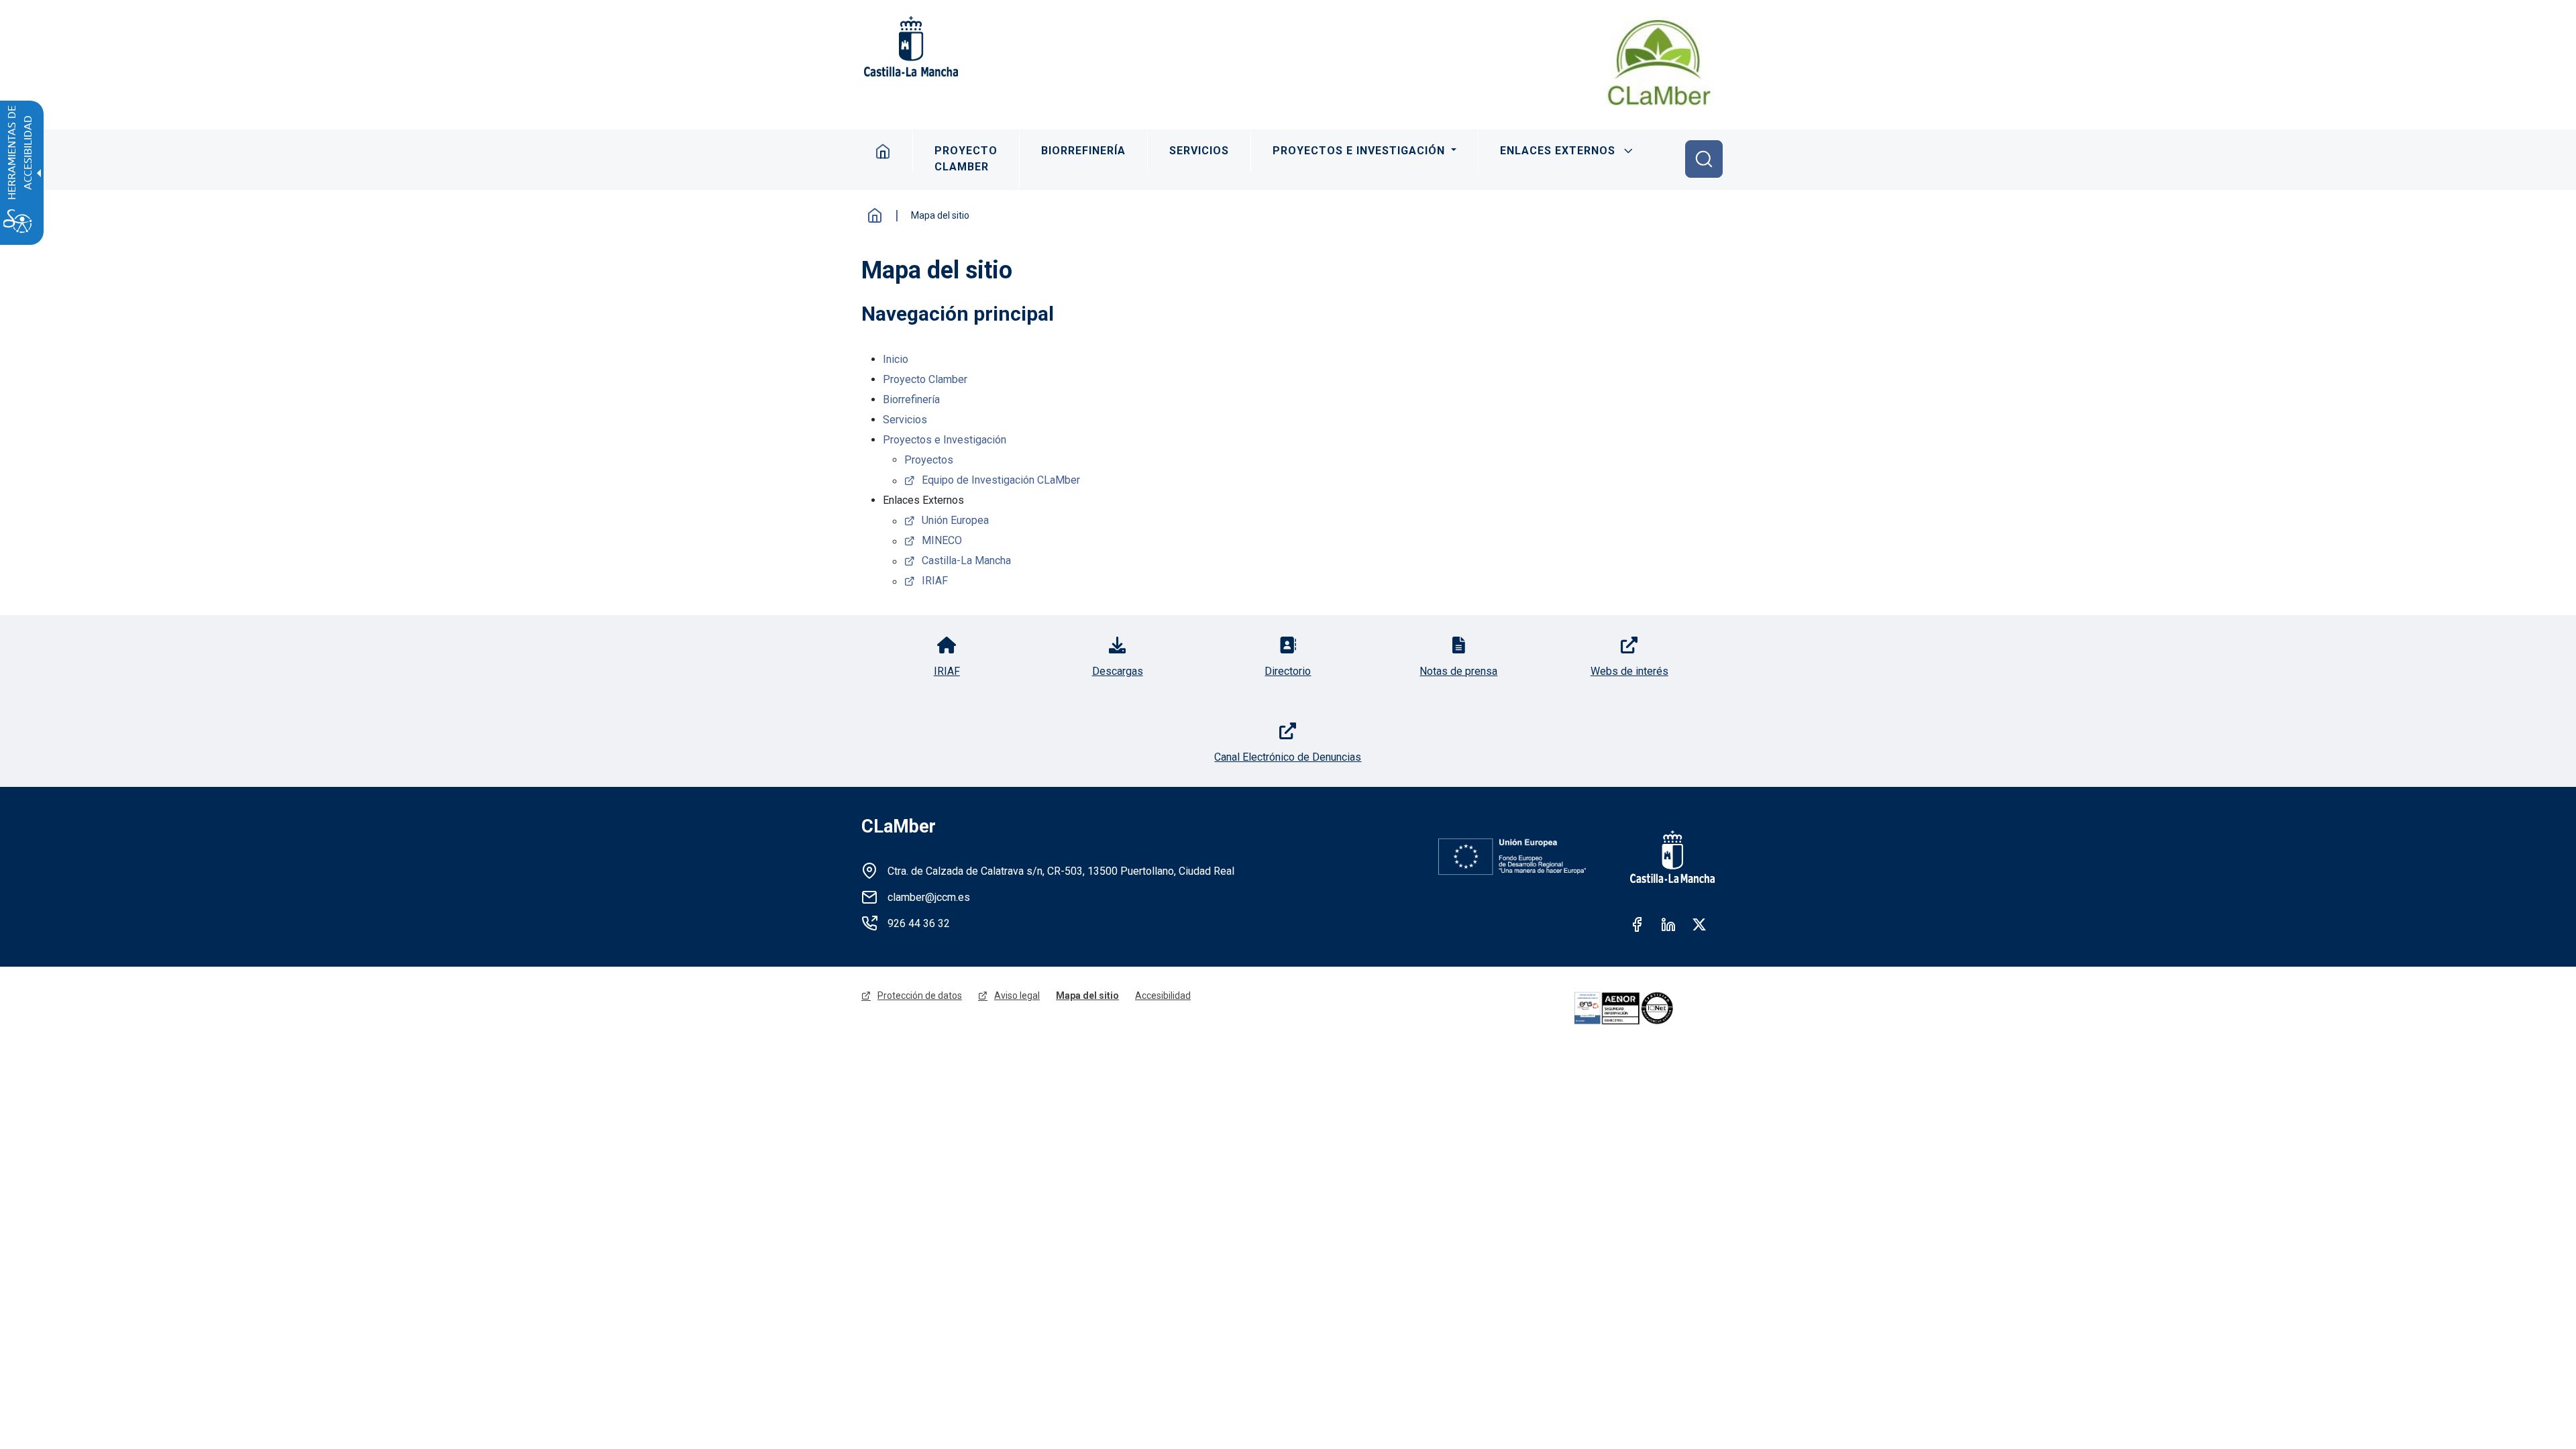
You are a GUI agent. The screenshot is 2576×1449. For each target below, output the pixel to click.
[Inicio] (1659, 62)
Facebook (1638, 924)
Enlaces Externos (1558, 151)
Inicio (883, 151)
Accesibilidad (1163, 996)
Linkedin (1668, 924)
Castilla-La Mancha (966, 560)
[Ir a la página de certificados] (1642, 1008)
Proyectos (929, 460)
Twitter (1699, 924)
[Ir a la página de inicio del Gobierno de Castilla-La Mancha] (910, 46)
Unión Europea (955, 520)
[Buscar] (1704, 159)
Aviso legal (1017, 996)
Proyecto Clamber (966, 159)
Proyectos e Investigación (1360, 151)
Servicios (1199, 151)
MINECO (942, 540)
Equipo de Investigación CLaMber (1001, 480)
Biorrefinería (1083, 151)
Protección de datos (920, 996)
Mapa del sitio (1087, 996)
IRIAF (935, 581)
